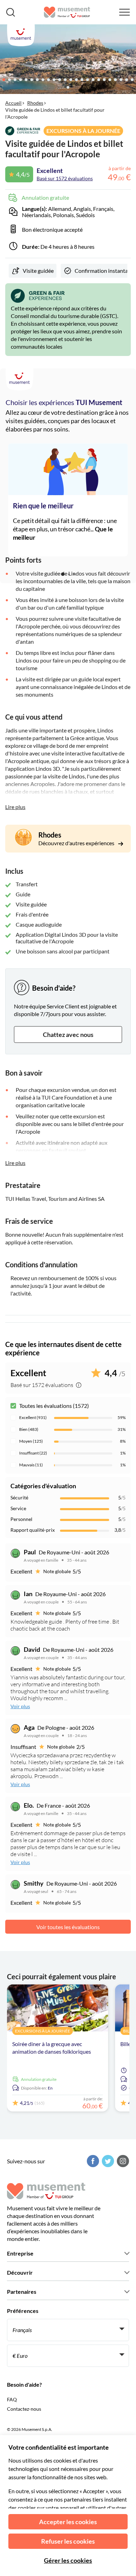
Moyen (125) (31, 1441)
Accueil (13, 103)
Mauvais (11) (31, 1465)
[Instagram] (122, 2161)
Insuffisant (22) (33, 1453)
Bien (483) (29, 1429)
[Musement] (67, 12)
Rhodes (35, 103)
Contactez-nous (24, 2409)
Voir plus (20, 1706)
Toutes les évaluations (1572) (54, 1406)
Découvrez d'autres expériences (77, 843)
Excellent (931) (33, 1417)
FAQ (12, 2399)
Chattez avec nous (68, 1035)
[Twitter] (107, 2161)
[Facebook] (92, 2161)
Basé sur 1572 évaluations (65, 178)
